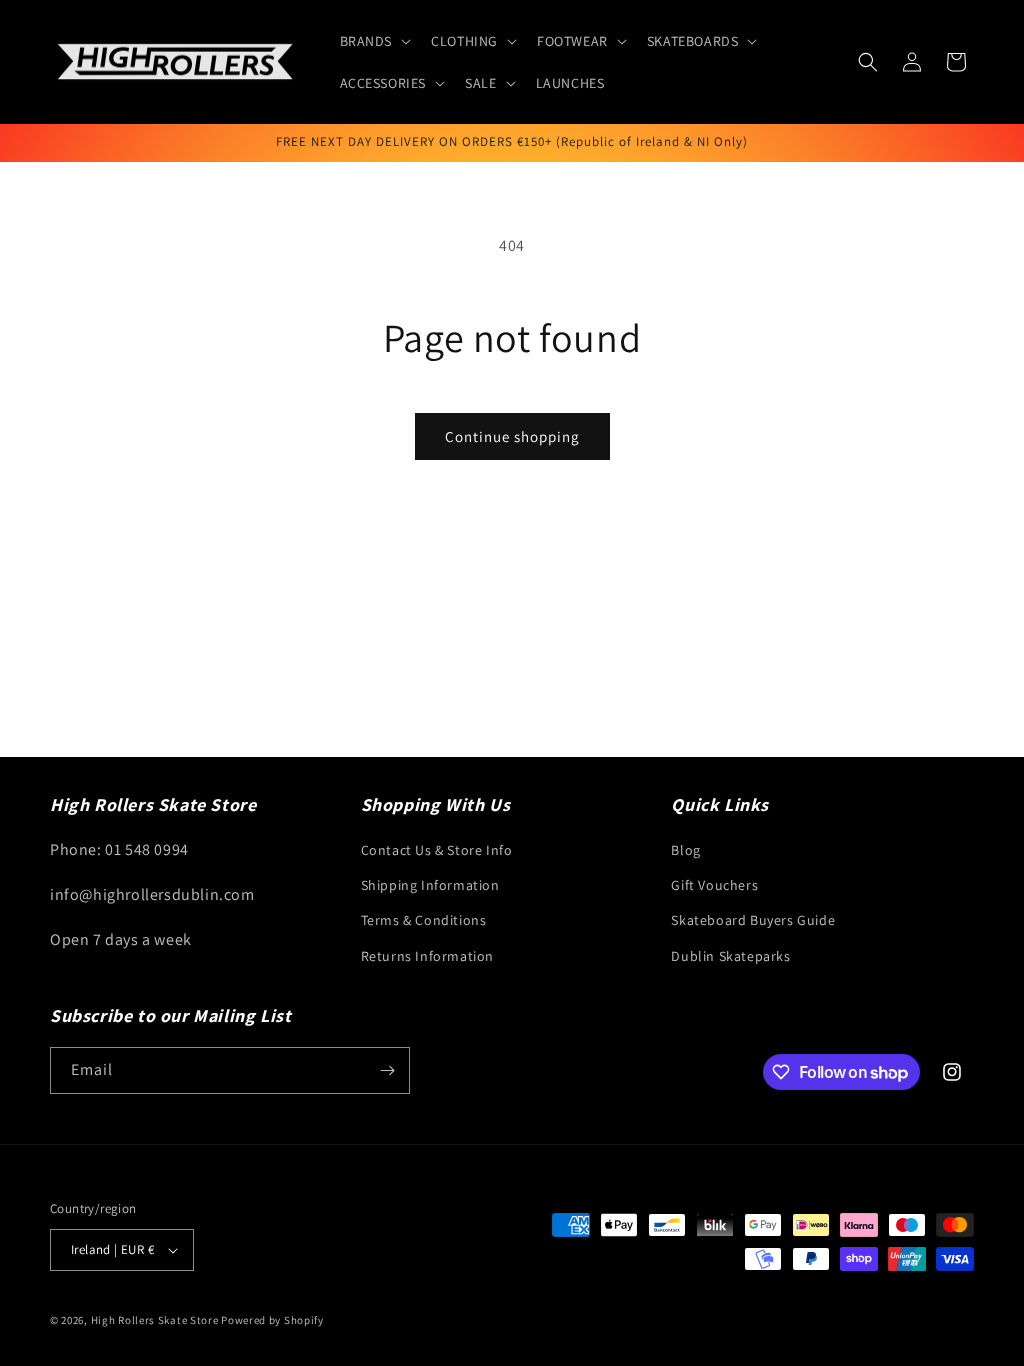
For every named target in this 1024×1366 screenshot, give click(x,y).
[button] (374, 41)
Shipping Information (430, 885)
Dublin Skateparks (730, 956)
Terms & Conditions (424, 920)
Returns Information (427, 956)
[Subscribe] (387, 1070)
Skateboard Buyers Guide (753, 920)
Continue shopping (512, 436)
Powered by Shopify (272, 1320)
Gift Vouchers (714, 885)
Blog (685, 850)
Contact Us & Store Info (437, 850)
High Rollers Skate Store (155, 1320)
